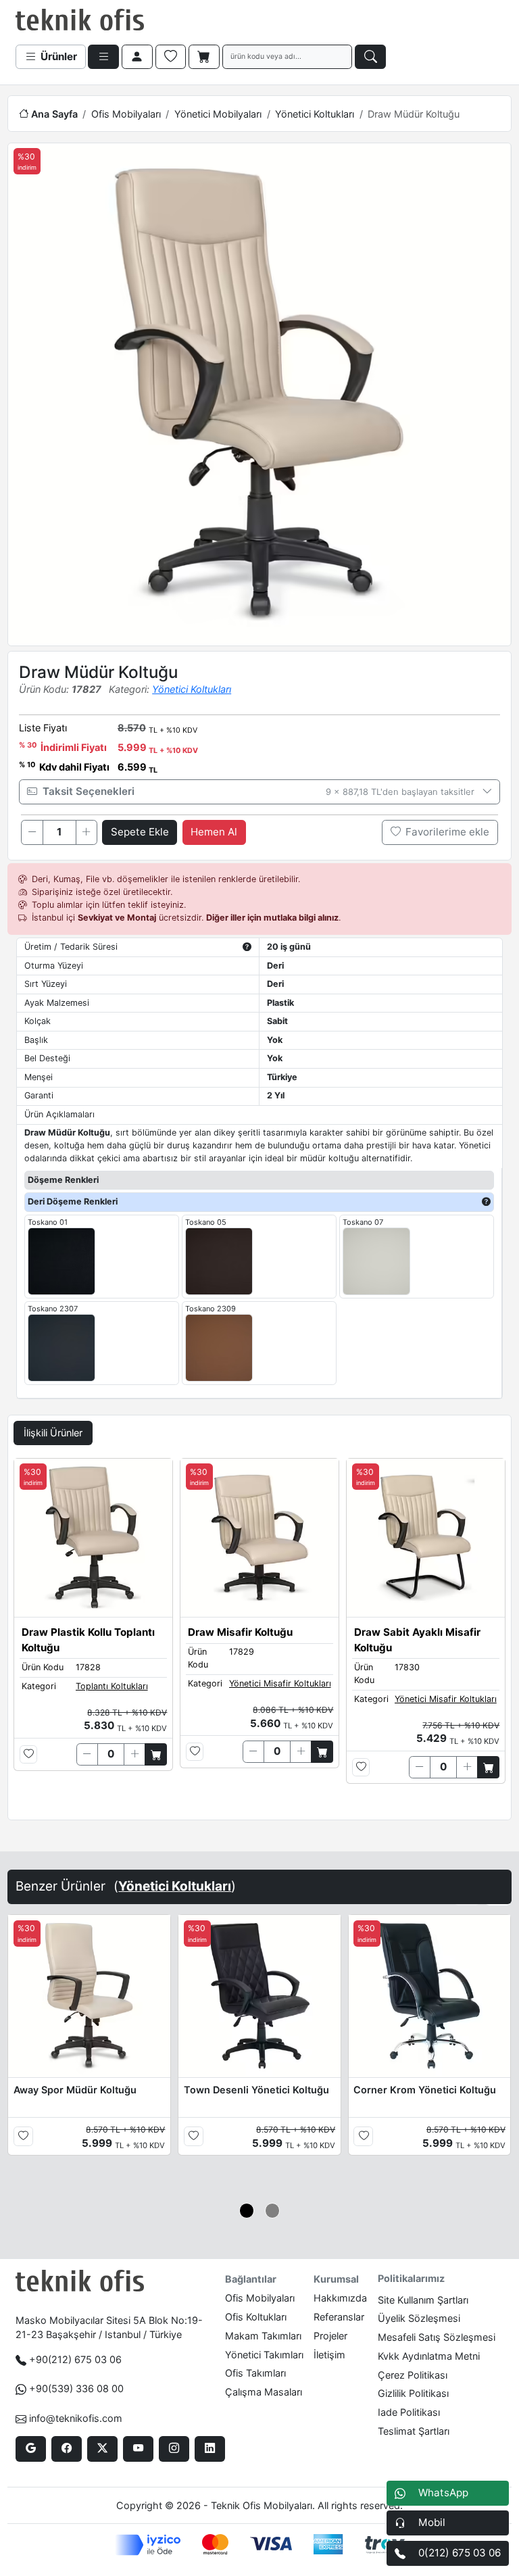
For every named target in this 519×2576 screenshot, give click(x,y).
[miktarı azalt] (32, 832)
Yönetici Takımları (264, 2355)
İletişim (329, 2355)
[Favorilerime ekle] (29, 1754)
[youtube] (138, 2449)
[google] (31, 2449)
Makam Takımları (263, 2336)
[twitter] (102, 2449)
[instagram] (174, 2449)
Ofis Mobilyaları (126, 114)
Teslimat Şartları (414, 2431)
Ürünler (57, 56)
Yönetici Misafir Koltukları (280, 1683)
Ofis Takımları (255, 2373)
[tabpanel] (259, 1636)
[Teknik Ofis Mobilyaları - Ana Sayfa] (80, 20)
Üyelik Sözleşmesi (419, 2318)
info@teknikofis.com (76, 2418)
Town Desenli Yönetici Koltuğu (256, 2090)
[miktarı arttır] (86, 832)
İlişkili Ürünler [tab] (53, 1433)
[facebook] (67, 2449)
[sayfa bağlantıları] (103, 57)
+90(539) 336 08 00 (76, 2388)
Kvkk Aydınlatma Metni (429, 2356)
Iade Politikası (409, 2412)
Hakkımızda (340, 2298)
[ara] (370, 57)
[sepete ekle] (156, 1754)
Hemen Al (214, 832)
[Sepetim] (204, 57)
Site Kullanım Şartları (423, 2300)
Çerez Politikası (413, 2375)
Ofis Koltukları (256, 2317)
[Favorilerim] (171, 57)
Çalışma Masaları (264, 2392)
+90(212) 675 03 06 (75, 2359)
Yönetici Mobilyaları (218, 114)
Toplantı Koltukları (112, 1686)
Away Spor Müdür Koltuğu (75, 2090)
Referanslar (339, 2317)
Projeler (330, 2336)
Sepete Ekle (140, 832)
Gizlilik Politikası (413, 2393)
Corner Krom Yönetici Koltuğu (425, 2090)
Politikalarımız (411, 2278)
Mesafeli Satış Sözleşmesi (437, 2337)
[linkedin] (210, 2449)
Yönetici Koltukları (315, 114)
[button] (247, 2211)
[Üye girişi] (137, 57)
